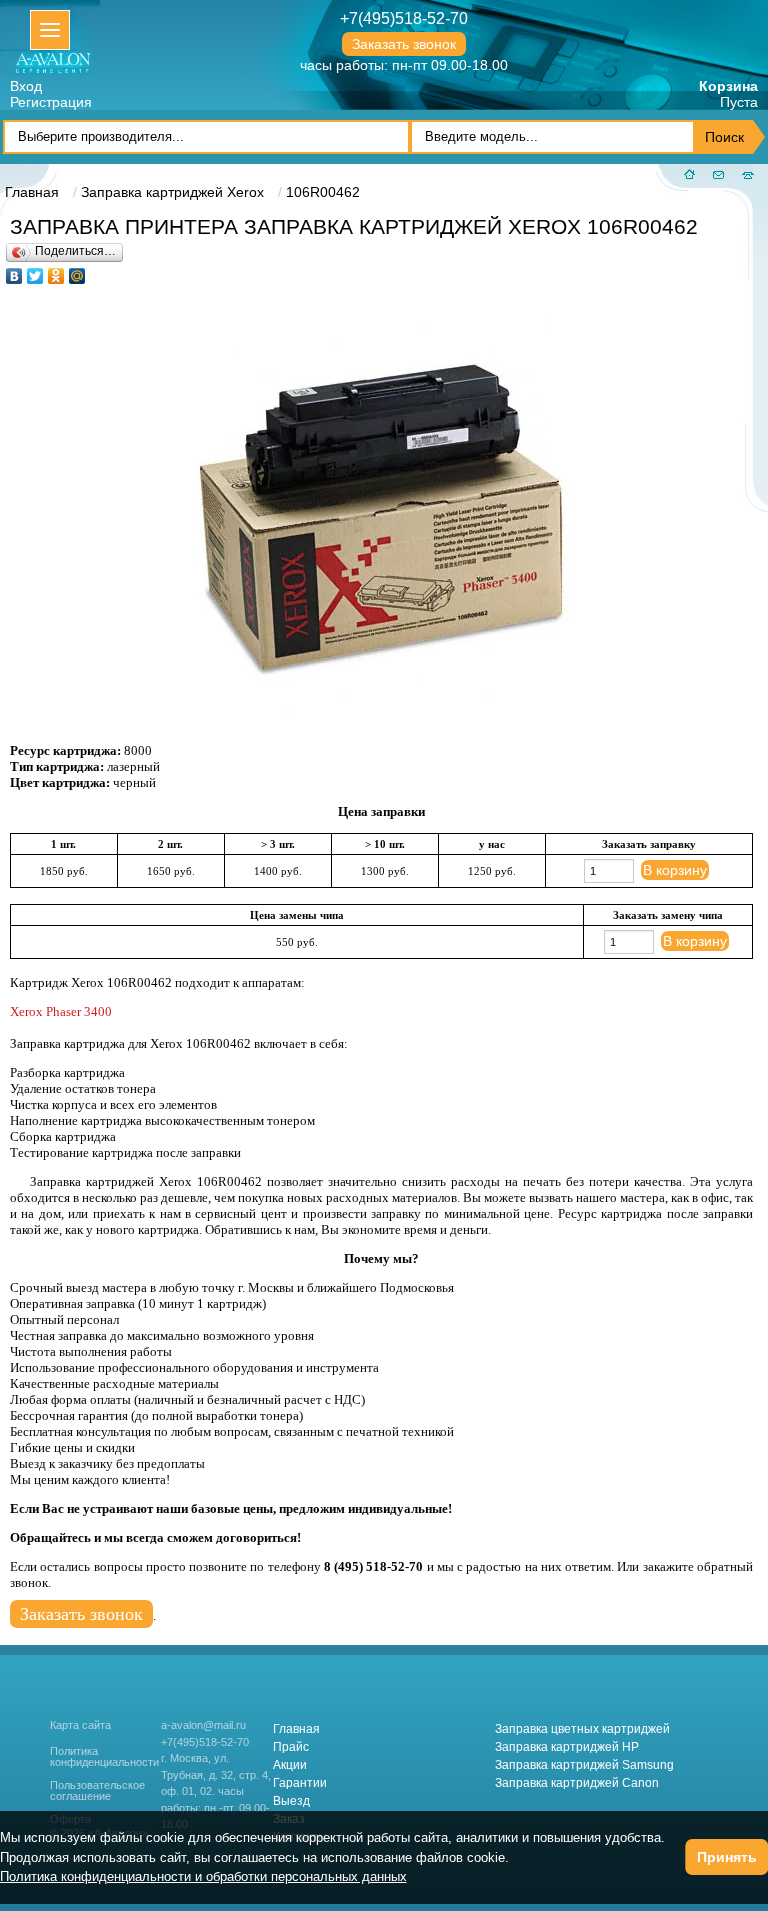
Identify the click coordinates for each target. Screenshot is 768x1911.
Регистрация (51, 102)
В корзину (675, 870)
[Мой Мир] (77, 271)
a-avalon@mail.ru (203, 1725)
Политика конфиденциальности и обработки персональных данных (203, 1876)
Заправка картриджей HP (567, 1747)
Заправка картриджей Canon (577, 1783)
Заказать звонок (404, 44)
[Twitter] (35, 271)
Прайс (291, 1747)
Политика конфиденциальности (104, 1757)
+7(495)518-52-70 (404, 18)
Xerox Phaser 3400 (61, 1011)
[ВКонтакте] (14, 271)
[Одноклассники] (56, 271)
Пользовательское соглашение (97, 1791)
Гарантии (300, 1783)
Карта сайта (80, 1725)
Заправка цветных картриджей (582, 1729)
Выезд (291, 1801)
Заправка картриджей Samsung (584, 1765)
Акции (290, 1765)
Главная (296, 1729)
